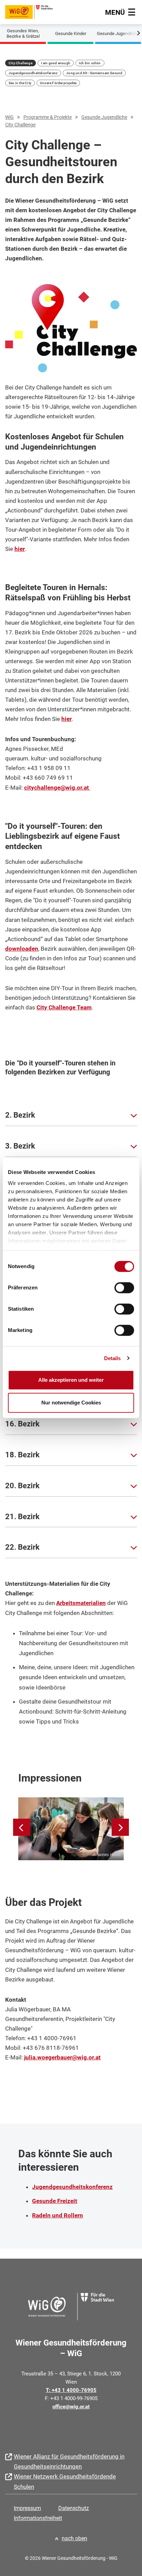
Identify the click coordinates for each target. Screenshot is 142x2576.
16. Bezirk (22, 1424)
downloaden (22, 949)
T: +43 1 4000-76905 (71, 2390)
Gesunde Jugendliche (118, 33)
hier (20, 549)
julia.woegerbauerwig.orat (62, 2057)
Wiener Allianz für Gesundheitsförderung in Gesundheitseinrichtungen (69, 2461)
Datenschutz (74, 2508)
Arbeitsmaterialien (81, 1603)
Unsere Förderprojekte (58, 83)
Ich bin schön (90, 63)
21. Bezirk (22, 1517)
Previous (10, 32)
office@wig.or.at (71, 2407)
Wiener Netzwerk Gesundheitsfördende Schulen (65, 2481)
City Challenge (21, 63)
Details (113, 1358)
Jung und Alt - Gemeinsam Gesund (94, 73)
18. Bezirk (22, 1455)
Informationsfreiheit (38, 2518)
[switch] (124, 1288)
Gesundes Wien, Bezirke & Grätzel (23, 33)
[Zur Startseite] (29, 11)
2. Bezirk (20, 1115)
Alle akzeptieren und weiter (71, 1380)
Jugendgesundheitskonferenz (33, 73)
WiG (9, 117)
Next (132, 32)
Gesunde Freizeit (55, 2201)
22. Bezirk (22, 1547)
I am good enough (56, 63)
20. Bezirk (22, 1486)
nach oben (74, 2538)
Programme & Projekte (48, 117)
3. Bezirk (20, 1146)
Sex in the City (20, 83)
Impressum (27, 2508)
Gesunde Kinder (71, 33)
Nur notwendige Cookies (71, 1403)
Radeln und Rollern (58, 2215)
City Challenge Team (64, 1007)
